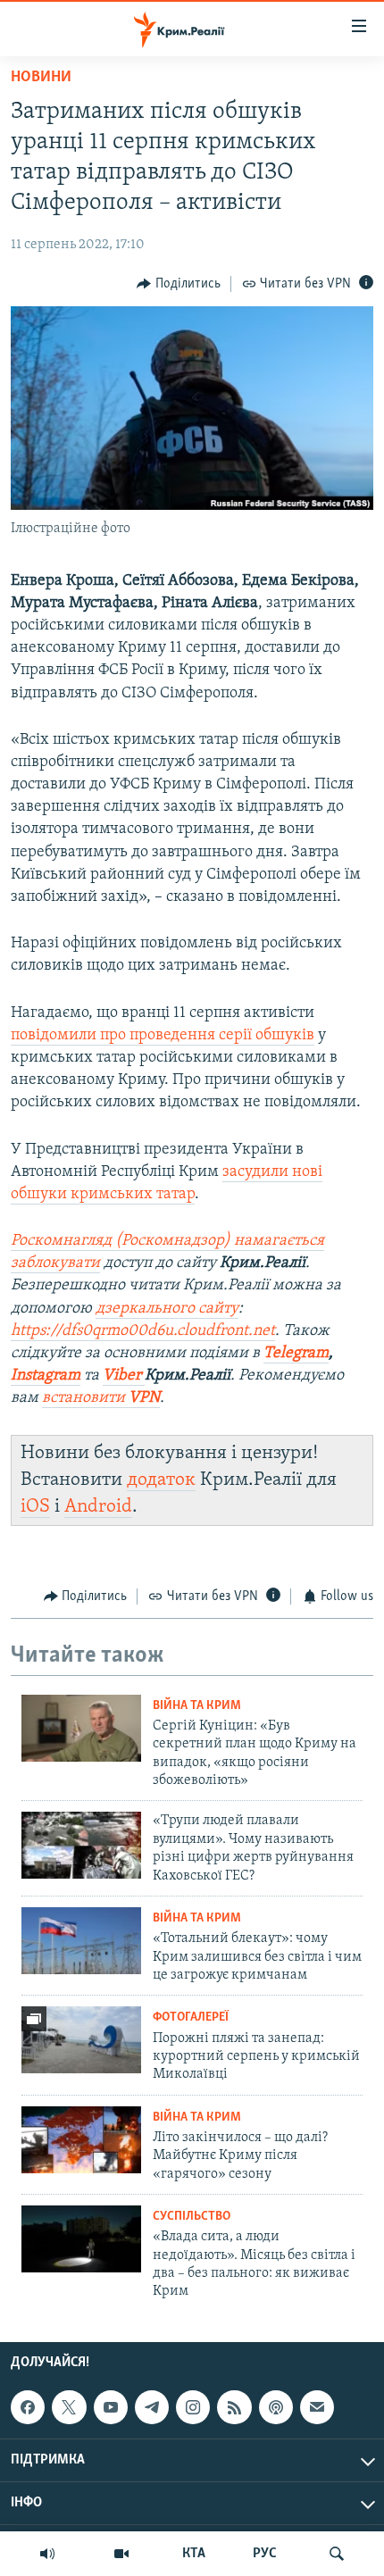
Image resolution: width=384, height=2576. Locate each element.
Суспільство (192, 2217)
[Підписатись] (317, 2407)
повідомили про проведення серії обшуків (163, 1036)
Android (98, 1507)
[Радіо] (47, 2554)
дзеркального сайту (167, 1309)
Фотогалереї (191, 2017)
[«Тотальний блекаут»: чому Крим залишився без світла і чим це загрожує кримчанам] (81, 1941)
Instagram (46, 1376)
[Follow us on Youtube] (111, 2407)
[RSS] (234, 2407)
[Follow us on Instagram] (193, 2407)
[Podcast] (276, 2407)
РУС (265, 2554)
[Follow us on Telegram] (152, 2407)
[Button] (179, 284)
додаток (161, 1480)
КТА (194, 2554)
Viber (124, 1376)
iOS (35, 1507)
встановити (101, 1398)
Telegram (296, 1354)
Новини (41, 78)
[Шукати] (337, 2554)
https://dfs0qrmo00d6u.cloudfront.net (143, 1331)
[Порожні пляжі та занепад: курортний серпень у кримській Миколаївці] (81, 2040)
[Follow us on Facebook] (28, 2407)
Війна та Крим (197, 1706)
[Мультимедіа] (121, 2554)
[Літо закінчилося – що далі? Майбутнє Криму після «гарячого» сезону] (81, 2140)
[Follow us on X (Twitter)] (69, 2407)
